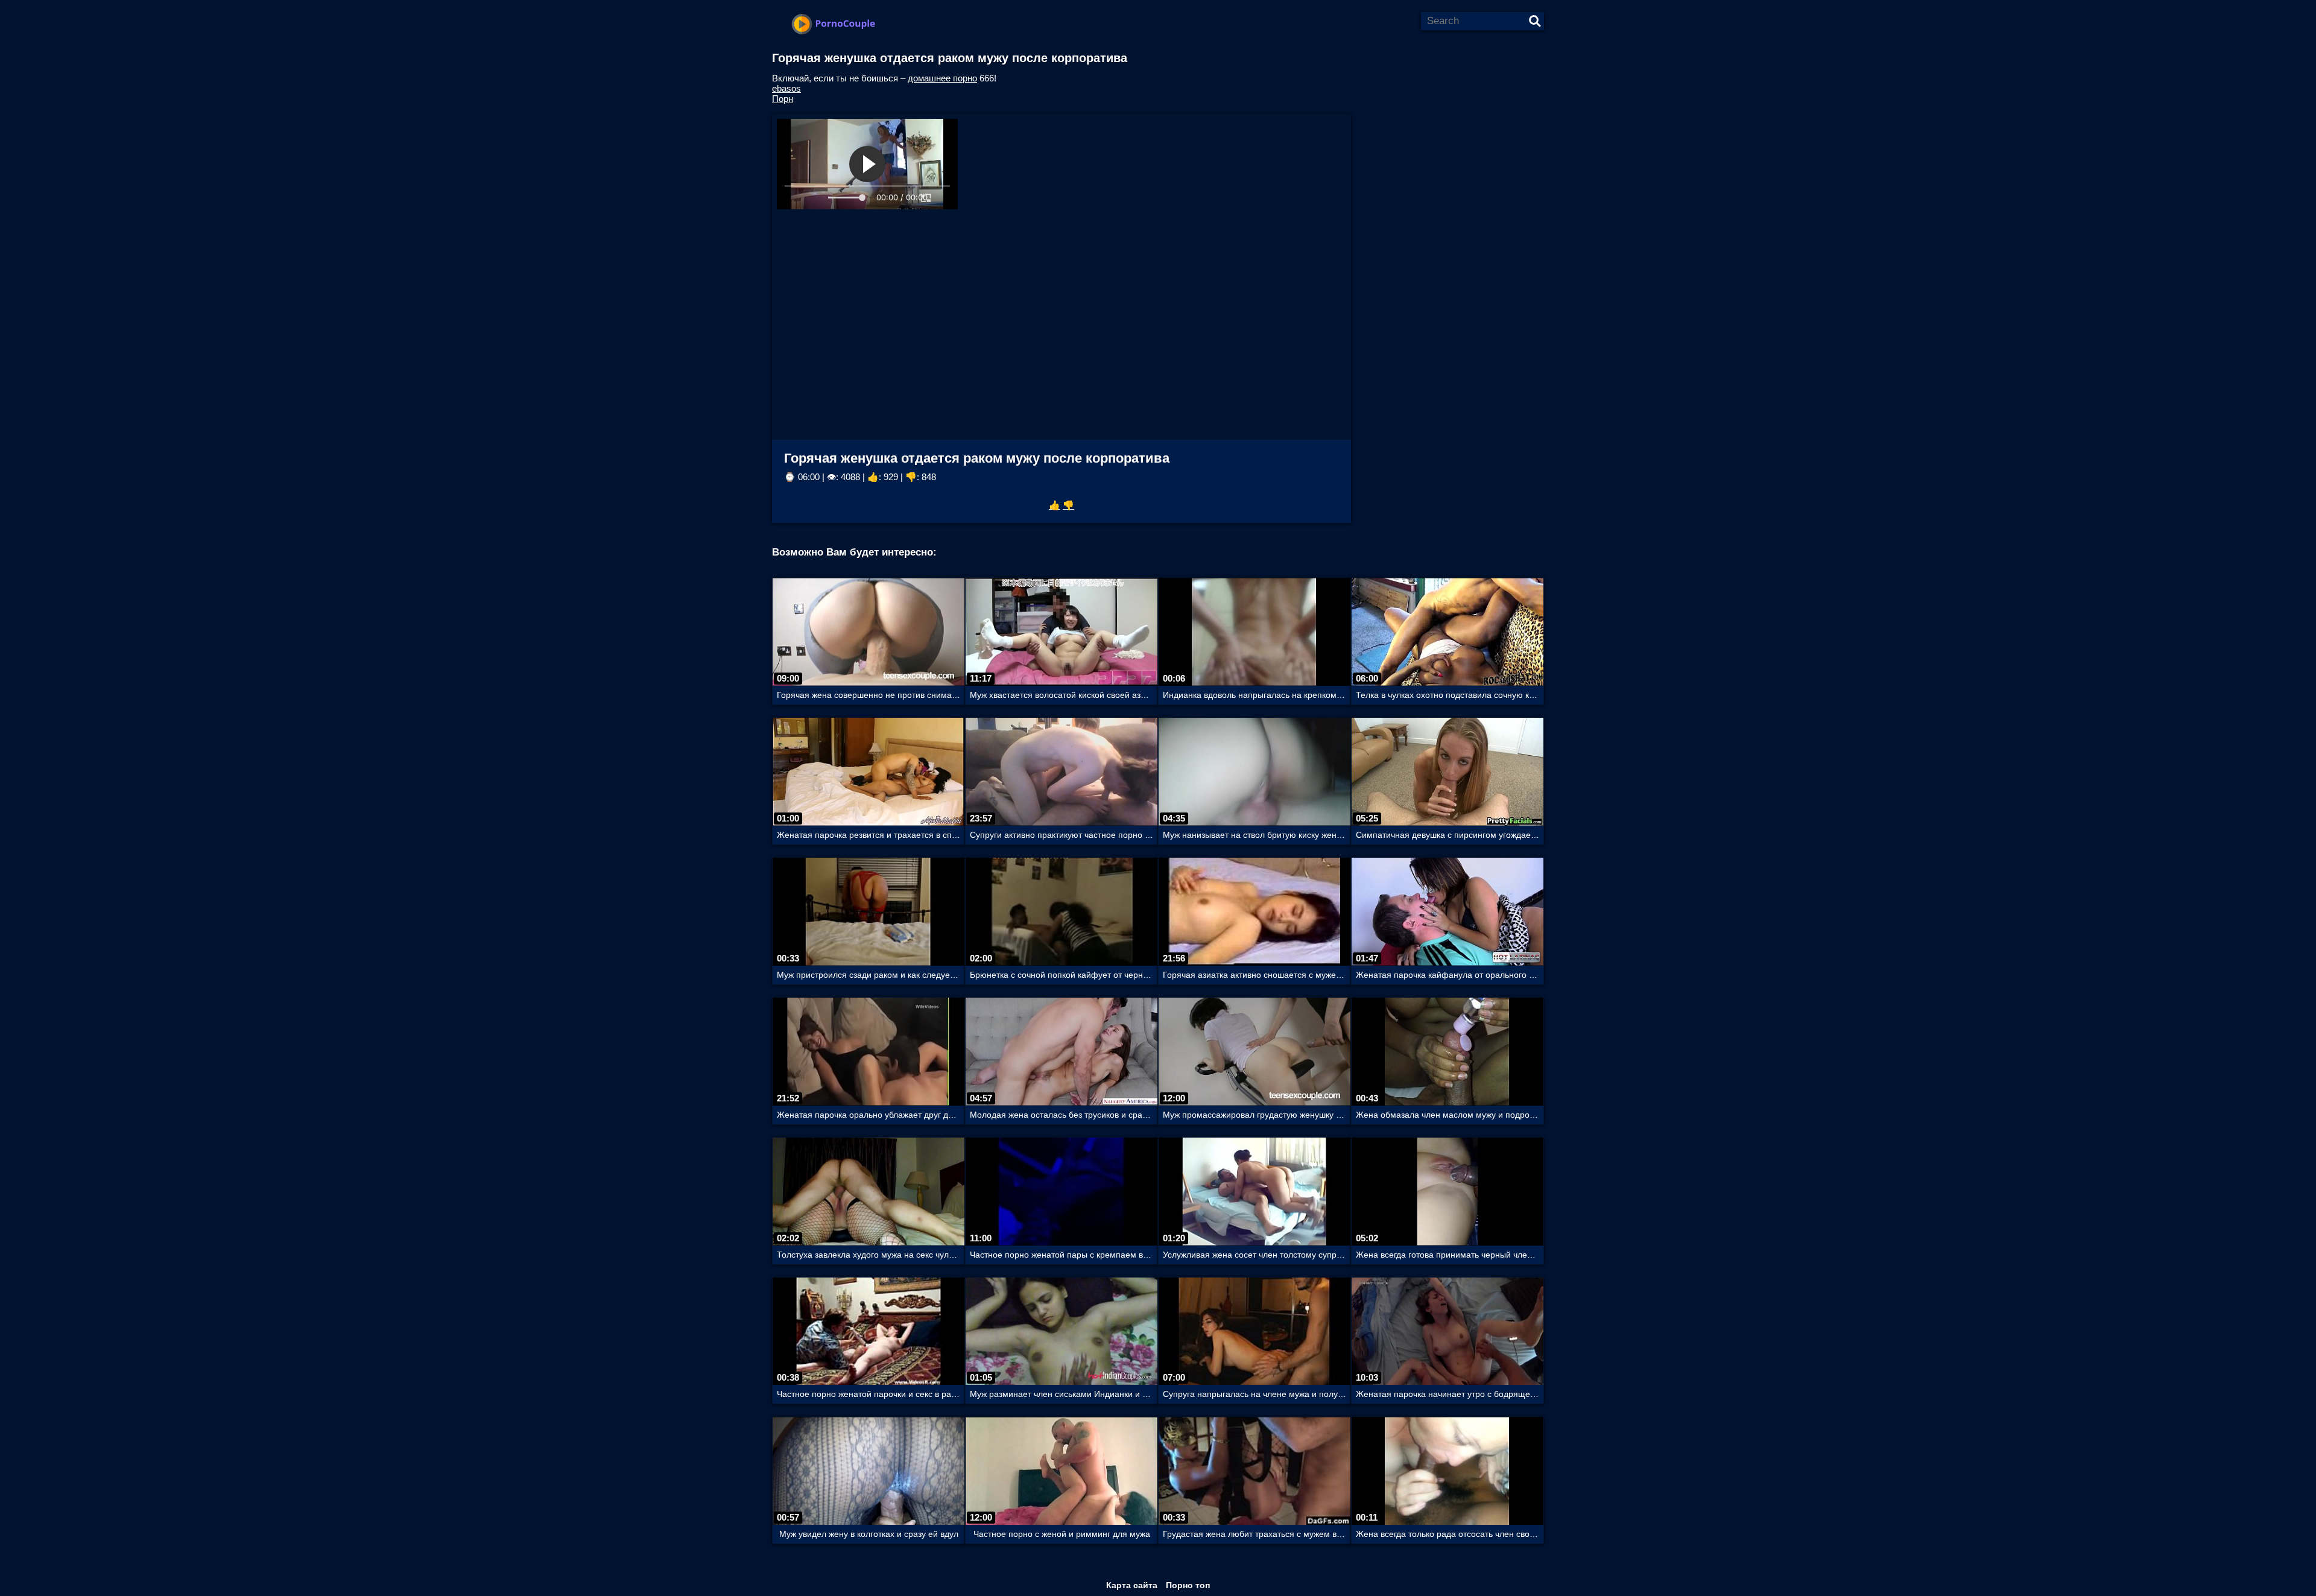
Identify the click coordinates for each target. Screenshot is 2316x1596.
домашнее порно (942, 78)
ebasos (786, 88)
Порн (783, 99)
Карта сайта (1132, 1585)
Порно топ (1188, 1585)
